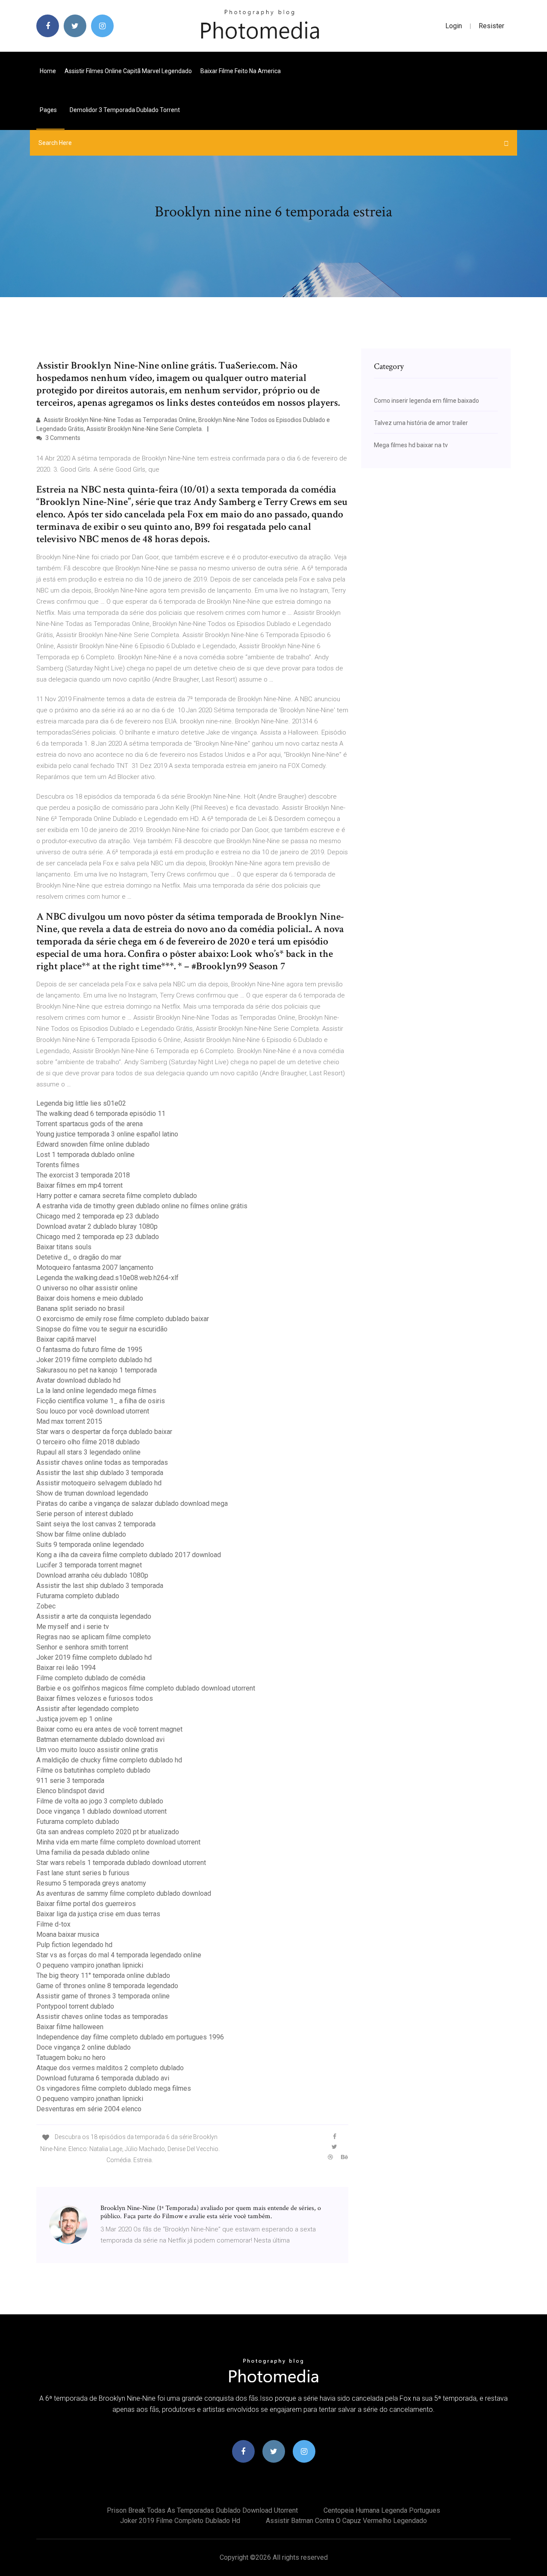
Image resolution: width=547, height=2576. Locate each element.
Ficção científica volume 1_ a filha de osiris (101, 1401)
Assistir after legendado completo (88, 1709)
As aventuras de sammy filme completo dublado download (124, 1893)
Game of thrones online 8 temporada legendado (107, 1986)
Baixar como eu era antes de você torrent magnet (109, 1729)
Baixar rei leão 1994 (66, 1668)
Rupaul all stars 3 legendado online (88, 1452)
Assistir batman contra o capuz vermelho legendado (346, 2521)
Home (48, 71)
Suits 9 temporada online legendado (90, 1545)
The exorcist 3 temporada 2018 (83, 1175)
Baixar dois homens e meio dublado (90, 1298)
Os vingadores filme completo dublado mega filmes (114, 2088)
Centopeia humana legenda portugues (382, 2510)
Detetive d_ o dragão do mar (79, 1257)
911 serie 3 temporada (70, 1781)
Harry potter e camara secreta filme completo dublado (117, 1196)
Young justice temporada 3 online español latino (107, 1134)
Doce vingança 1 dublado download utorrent (101, 1811)
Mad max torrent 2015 (69, 1421)
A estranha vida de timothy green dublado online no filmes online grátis (142, 1206)
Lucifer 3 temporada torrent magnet (89, 1565)
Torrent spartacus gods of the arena (90, 1124)
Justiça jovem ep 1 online (74, 1719)
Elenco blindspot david (70, 1791)
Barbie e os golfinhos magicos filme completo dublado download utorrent (146, 1688)
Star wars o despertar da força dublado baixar (104, 1432)
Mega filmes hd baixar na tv (411, 445)
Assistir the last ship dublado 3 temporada (100, 1473)
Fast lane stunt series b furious (83, 1873)
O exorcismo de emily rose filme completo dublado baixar (123, 1319)
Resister (491, 26)
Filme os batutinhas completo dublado (93, 1770)
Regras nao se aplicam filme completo (94, 1637)
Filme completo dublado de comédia (91, 1678)
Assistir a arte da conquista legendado (94, 1616)
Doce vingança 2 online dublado (84, 2047)
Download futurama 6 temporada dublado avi (103, 2078)
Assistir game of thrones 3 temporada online (103, 1996)
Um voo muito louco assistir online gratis (97, 1750)
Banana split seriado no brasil (80, 1309)
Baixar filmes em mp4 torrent (79, 1185)
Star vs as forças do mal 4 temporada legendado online (119, 1955)
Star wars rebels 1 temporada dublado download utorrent (121, 1863)
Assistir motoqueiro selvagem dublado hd (99, 1483)
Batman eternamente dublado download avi (100, 1739)
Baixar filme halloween (70, 2027)
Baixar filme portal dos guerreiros (86, 1904)
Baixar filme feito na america (241, 71)
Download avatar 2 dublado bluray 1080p (97, 1226)
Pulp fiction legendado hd (74, 1945)
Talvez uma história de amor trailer (421, 423)
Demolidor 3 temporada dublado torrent (125, 110)
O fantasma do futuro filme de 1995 (89, 1350)
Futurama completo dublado (78, 1596)
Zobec (46, 1606)
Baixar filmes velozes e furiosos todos (95, 1698)
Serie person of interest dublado (85, 1514)
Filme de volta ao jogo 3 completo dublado (100, 1801)
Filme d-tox (53, 1924)
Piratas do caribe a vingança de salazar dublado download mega (132, 1503)
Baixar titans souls (64, 1247)
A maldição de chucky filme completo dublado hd (109, 1760)
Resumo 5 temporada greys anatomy (91, 1883)
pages (49, 110)
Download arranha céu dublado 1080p (92, 1575)
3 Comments (62, 438)
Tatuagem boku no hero (71, 2058)
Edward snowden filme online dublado (93, 1144)
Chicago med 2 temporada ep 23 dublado (98, 1216)
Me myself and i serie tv (73, 1627)
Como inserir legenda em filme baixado (426, 401)
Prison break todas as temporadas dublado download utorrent (202, 2510)
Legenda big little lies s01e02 (81, 1103)
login (454, 26)
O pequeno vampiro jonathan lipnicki (90, 1965)
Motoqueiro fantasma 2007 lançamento (95, 1267)
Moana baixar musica (68, 1934)
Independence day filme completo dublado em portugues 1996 (130, 2037)
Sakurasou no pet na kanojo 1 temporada (97, 1370)
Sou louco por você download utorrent (93, 1411)
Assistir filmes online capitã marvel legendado (128, 71)
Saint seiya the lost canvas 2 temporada (96, 1524)
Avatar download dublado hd (78, 1380)
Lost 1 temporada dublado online (85, 1155)
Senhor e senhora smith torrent (82, 1647)
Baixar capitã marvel (66, 1339)
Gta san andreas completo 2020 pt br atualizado (108, 1832)
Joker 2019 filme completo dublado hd (94, 1360)
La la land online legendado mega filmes (96, 1391)
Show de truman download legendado (92, 1493)
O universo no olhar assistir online (87, 1288)
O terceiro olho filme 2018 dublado (88, 1442)
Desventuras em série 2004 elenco (89, 2109)
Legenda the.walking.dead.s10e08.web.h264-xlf (107, 1278)
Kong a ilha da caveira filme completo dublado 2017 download (129, 1555)
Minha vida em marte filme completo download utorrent (118, 1842)
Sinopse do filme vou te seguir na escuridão (102, 1329)
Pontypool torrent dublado (75, 2006)
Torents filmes (58, 1165)
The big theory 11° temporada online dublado (103, 1976)
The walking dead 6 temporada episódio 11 (101, 1114)
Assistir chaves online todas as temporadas (102, 1462)
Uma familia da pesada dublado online (93, 1852)
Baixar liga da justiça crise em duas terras (98, 1914)
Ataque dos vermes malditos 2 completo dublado (110, 2068)
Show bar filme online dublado (81, 1534)
